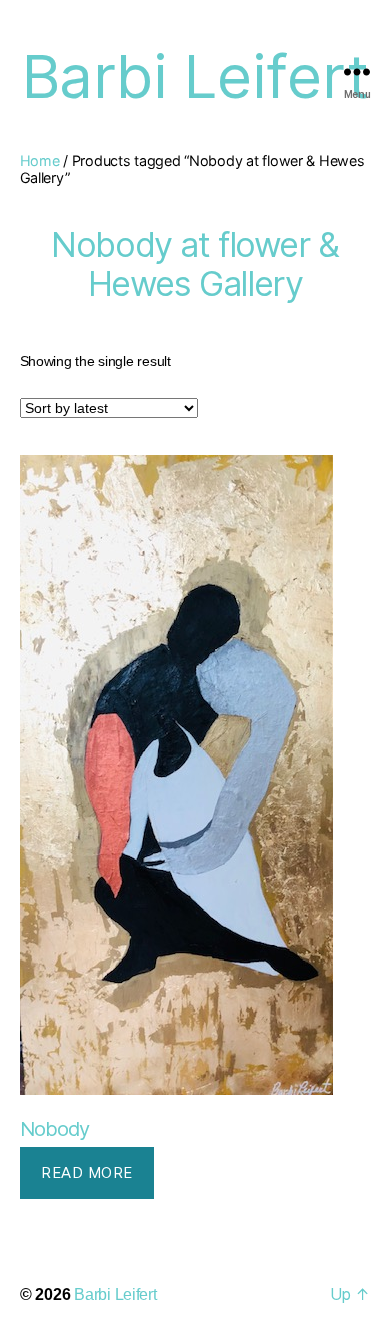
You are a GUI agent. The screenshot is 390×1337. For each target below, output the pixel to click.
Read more (87, 1172)
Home (40, 160)
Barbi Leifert (115, 1294)
